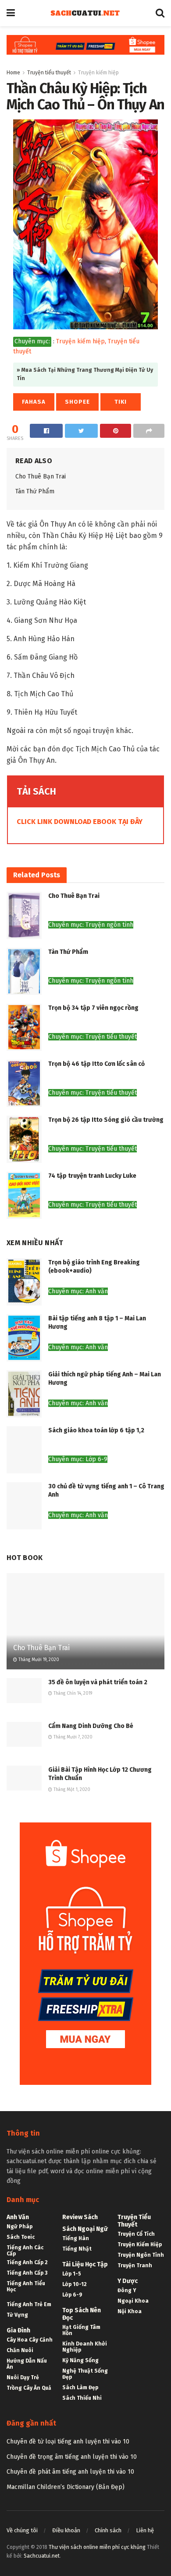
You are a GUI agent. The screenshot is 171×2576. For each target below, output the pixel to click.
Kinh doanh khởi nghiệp (85, 2347)
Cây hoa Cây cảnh (30, 2340)
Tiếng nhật (77, 2249)
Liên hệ (145, 2530)
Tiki (121, 402)
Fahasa (34, 402)
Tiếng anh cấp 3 (27, 2273)
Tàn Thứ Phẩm (35, 491)
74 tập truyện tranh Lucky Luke (92, 1176)
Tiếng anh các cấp (25, 2251)
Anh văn (18, 2217)
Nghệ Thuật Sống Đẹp (85, 2374)
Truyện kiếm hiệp (98, 73)
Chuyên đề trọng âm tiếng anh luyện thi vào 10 (72, 2457)
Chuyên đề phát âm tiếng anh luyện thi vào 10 (70, 2472)
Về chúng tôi (22, 2530)
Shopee (77, 402)
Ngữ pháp (20, 2227)
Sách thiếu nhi (82, 2398)
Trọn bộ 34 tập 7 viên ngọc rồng (93, 1008)
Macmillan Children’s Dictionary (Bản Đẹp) (66, 2487)
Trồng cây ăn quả (29, 2388)
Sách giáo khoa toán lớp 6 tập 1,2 (96, 1430)
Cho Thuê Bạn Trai (41, 476)
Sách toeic (21, 2237)
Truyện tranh (135, 2265)
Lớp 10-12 (75, 2284)
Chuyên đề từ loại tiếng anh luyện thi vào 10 (68, 2442)
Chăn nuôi (20, 2350)
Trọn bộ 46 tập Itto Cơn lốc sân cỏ (96, 1064)
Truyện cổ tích (136, 2234)
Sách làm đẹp (80, 2388)
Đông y (127, 2290)
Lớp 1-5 (72, 2274)
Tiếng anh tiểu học (26, 2286)
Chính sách (108, 2530)
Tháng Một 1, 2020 (71, 1790)
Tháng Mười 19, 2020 (38, 1660)
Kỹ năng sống (80, 2360)
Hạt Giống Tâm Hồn (81, 2330)
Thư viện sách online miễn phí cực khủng (97, 2547)
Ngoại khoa (133, 2301)
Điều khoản (66, 2530)
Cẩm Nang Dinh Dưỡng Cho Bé (91, 1726)
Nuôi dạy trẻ (23, 2377)
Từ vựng (17, 2315)
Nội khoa (130, 2311)
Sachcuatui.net (42, 2556)
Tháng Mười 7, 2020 (72, 1737)
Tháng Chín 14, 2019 (72, 1693)
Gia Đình (18, 2330)
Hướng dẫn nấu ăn (27, 2364)
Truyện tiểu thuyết (49, 73)
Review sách (80, 2217)
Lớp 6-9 (72, 2295)
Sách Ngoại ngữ (85, 2229)
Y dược (128, 2281)
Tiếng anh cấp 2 (27, 2262)
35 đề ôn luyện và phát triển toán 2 (98, 1682)
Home (13, 73)
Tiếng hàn (76, 2238)
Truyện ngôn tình (141, 2255)
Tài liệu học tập (85, 2264)
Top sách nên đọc (82, 2314)
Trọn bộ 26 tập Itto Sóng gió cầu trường (106, 1120)
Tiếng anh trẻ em (29, 2304)
